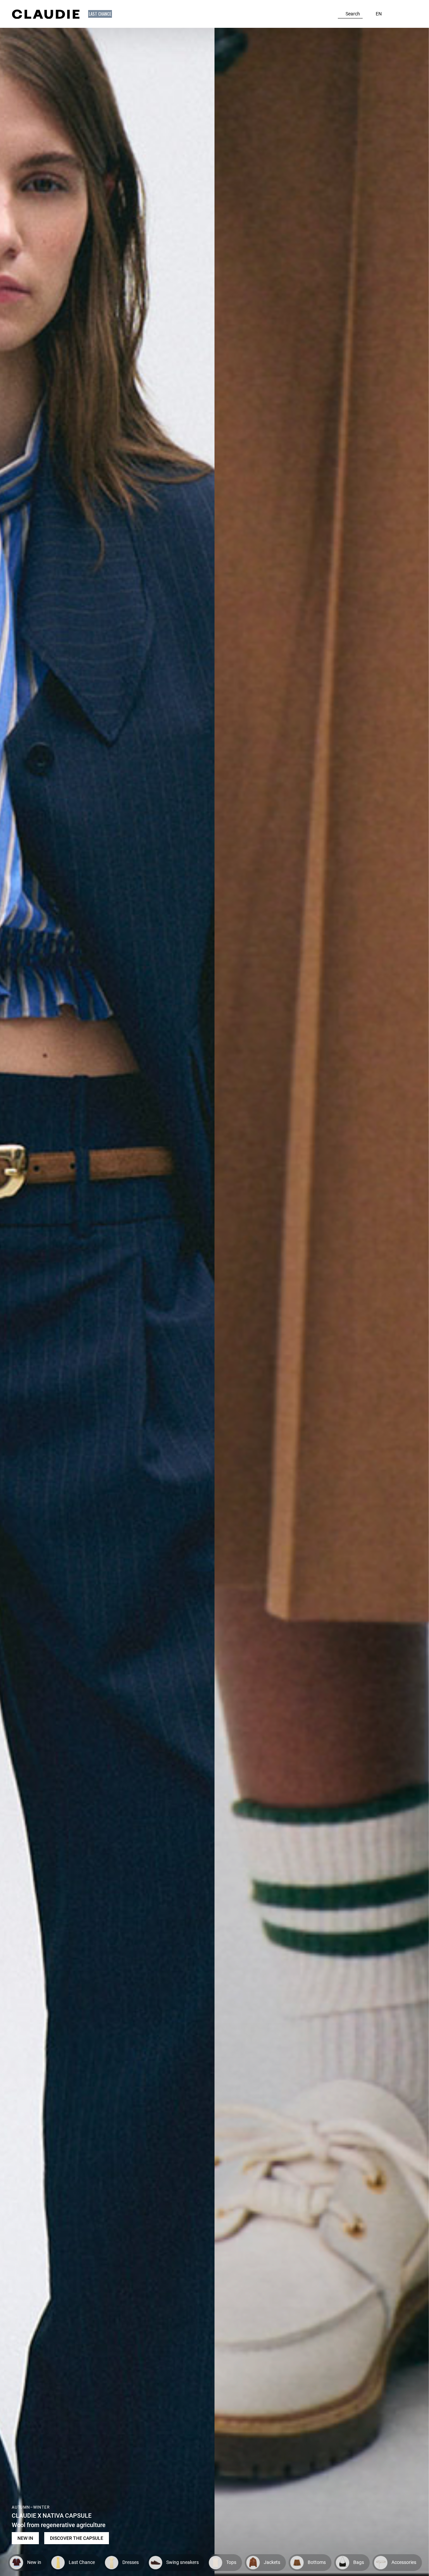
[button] (101, 14)
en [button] (379, 14)
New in (25, 2538)
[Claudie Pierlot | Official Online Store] (46, 14)
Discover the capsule (77, 2538)
